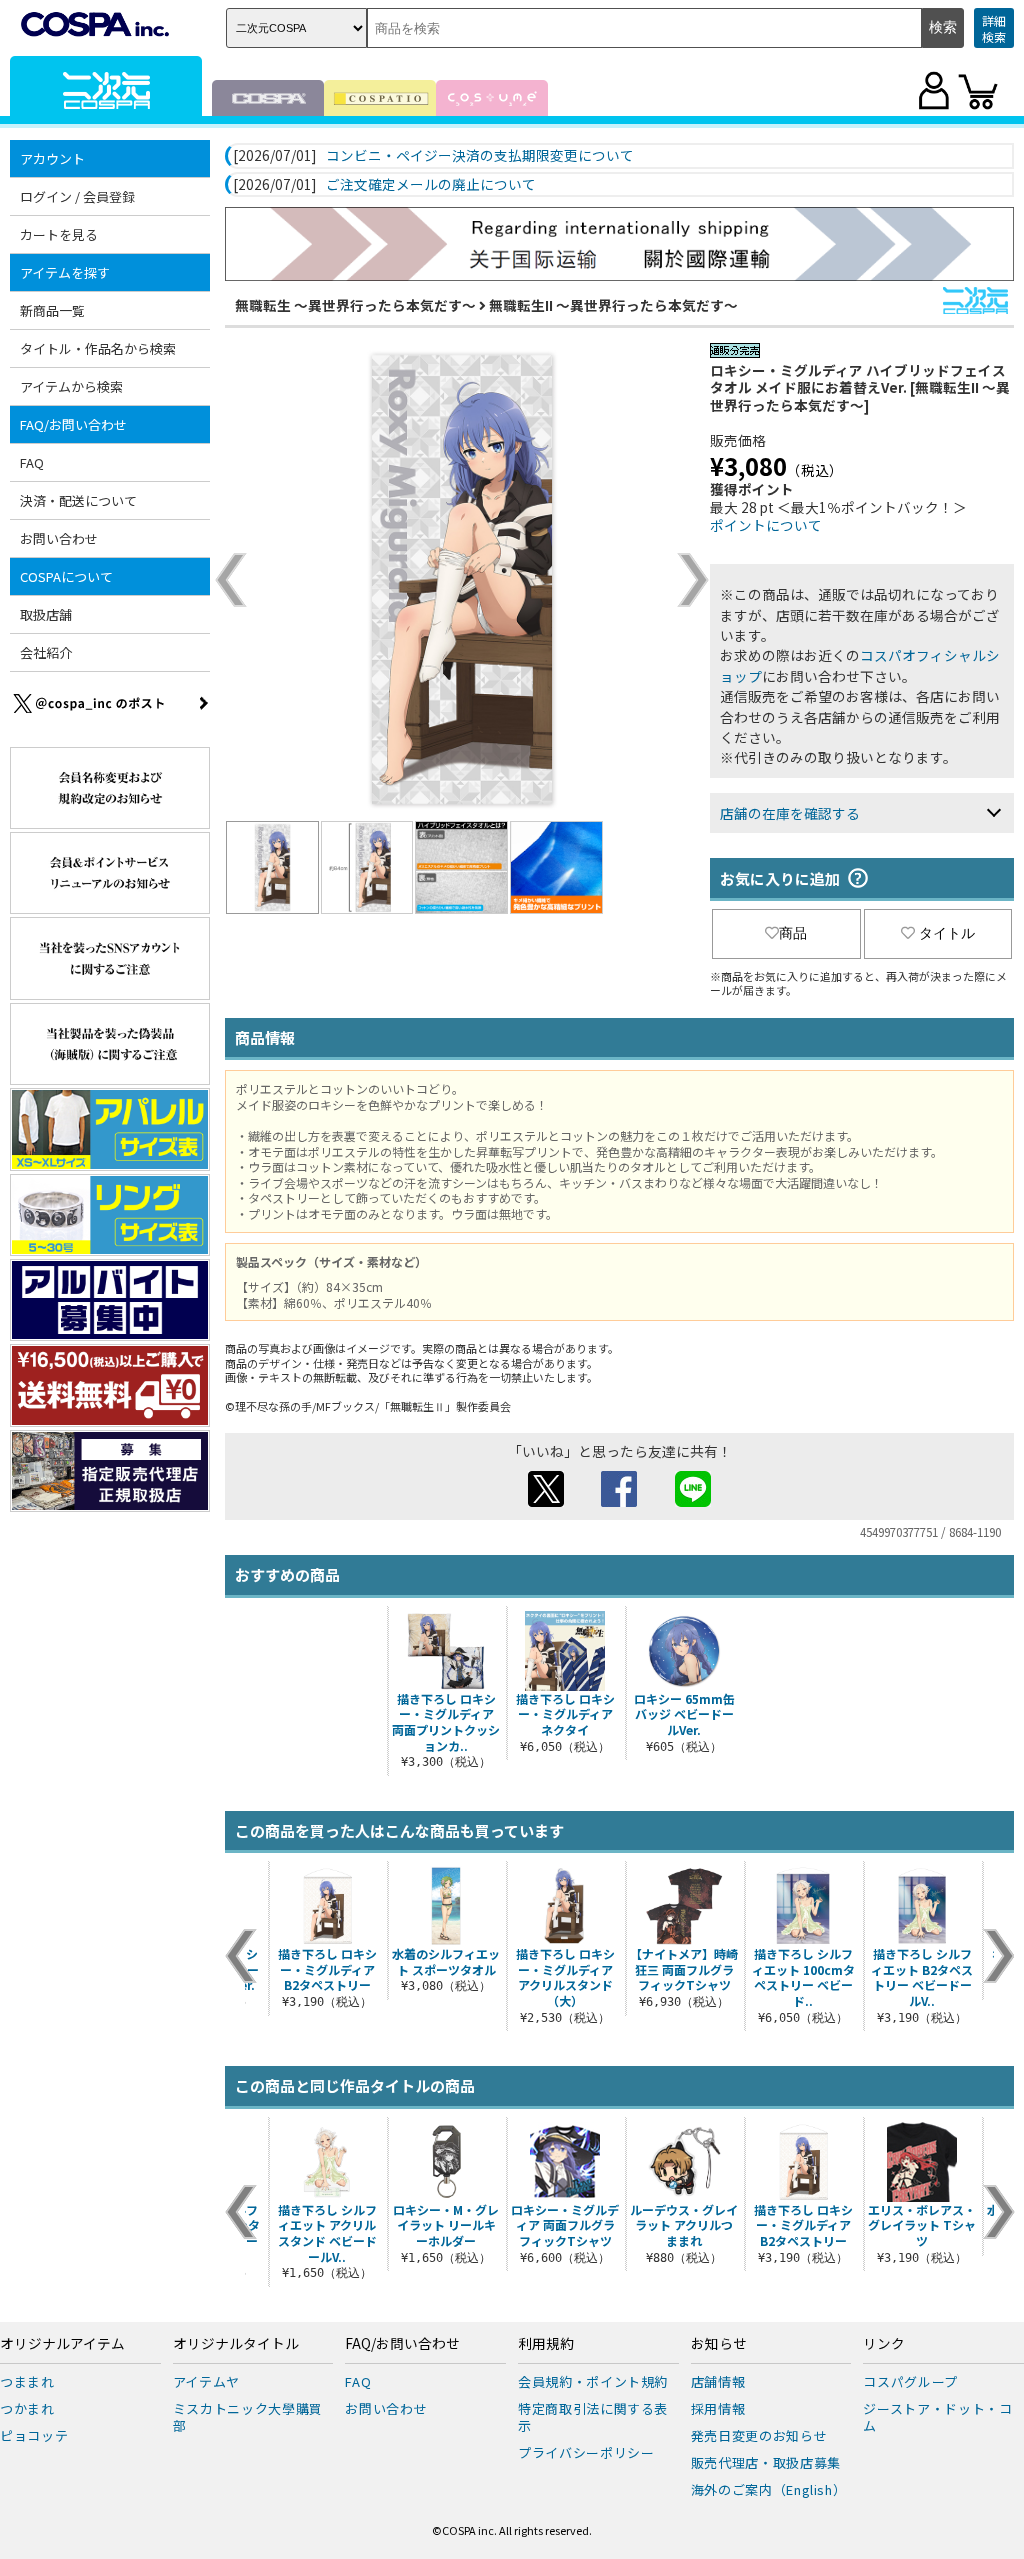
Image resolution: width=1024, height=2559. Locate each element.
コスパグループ (910, 2381)
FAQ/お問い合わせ (402, 2344)
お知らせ (719, 2344)
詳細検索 (994, 28)
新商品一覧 (52, 310)
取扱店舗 (46, 614)
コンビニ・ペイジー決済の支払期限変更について (480, 156)
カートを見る (59, 234)
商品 (793, 933)
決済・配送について (78, 500)
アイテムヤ (206, 2381)
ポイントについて (766, 525)
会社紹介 (46, 652)
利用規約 (546, 2344)
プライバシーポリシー (586, 2452)
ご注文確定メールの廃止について (431, 185)
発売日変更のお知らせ (759, 2435)
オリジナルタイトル (236, 2344)
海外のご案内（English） (769, 2489)
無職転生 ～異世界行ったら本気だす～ (355, 305)
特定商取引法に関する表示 (593, 2417)
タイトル (947, 933)
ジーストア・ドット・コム (937, 2417)
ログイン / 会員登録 (77, 196)
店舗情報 (718, 2381)
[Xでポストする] (546, 1501)
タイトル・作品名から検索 (98, 348)
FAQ (32, 462)
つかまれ (27, 2408)
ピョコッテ (34, 2435)
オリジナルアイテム (62, 2344)
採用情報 (718, 2408)
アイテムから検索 (71, 386)
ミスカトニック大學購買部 (248, 2417)
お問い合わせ (59, 538)
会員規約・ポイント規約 (593, 2381)
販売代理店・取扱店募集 (766, 2462)
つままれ (27, 2381)
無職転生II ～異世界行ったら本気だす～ (613, 305)
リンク (884, 2344)
